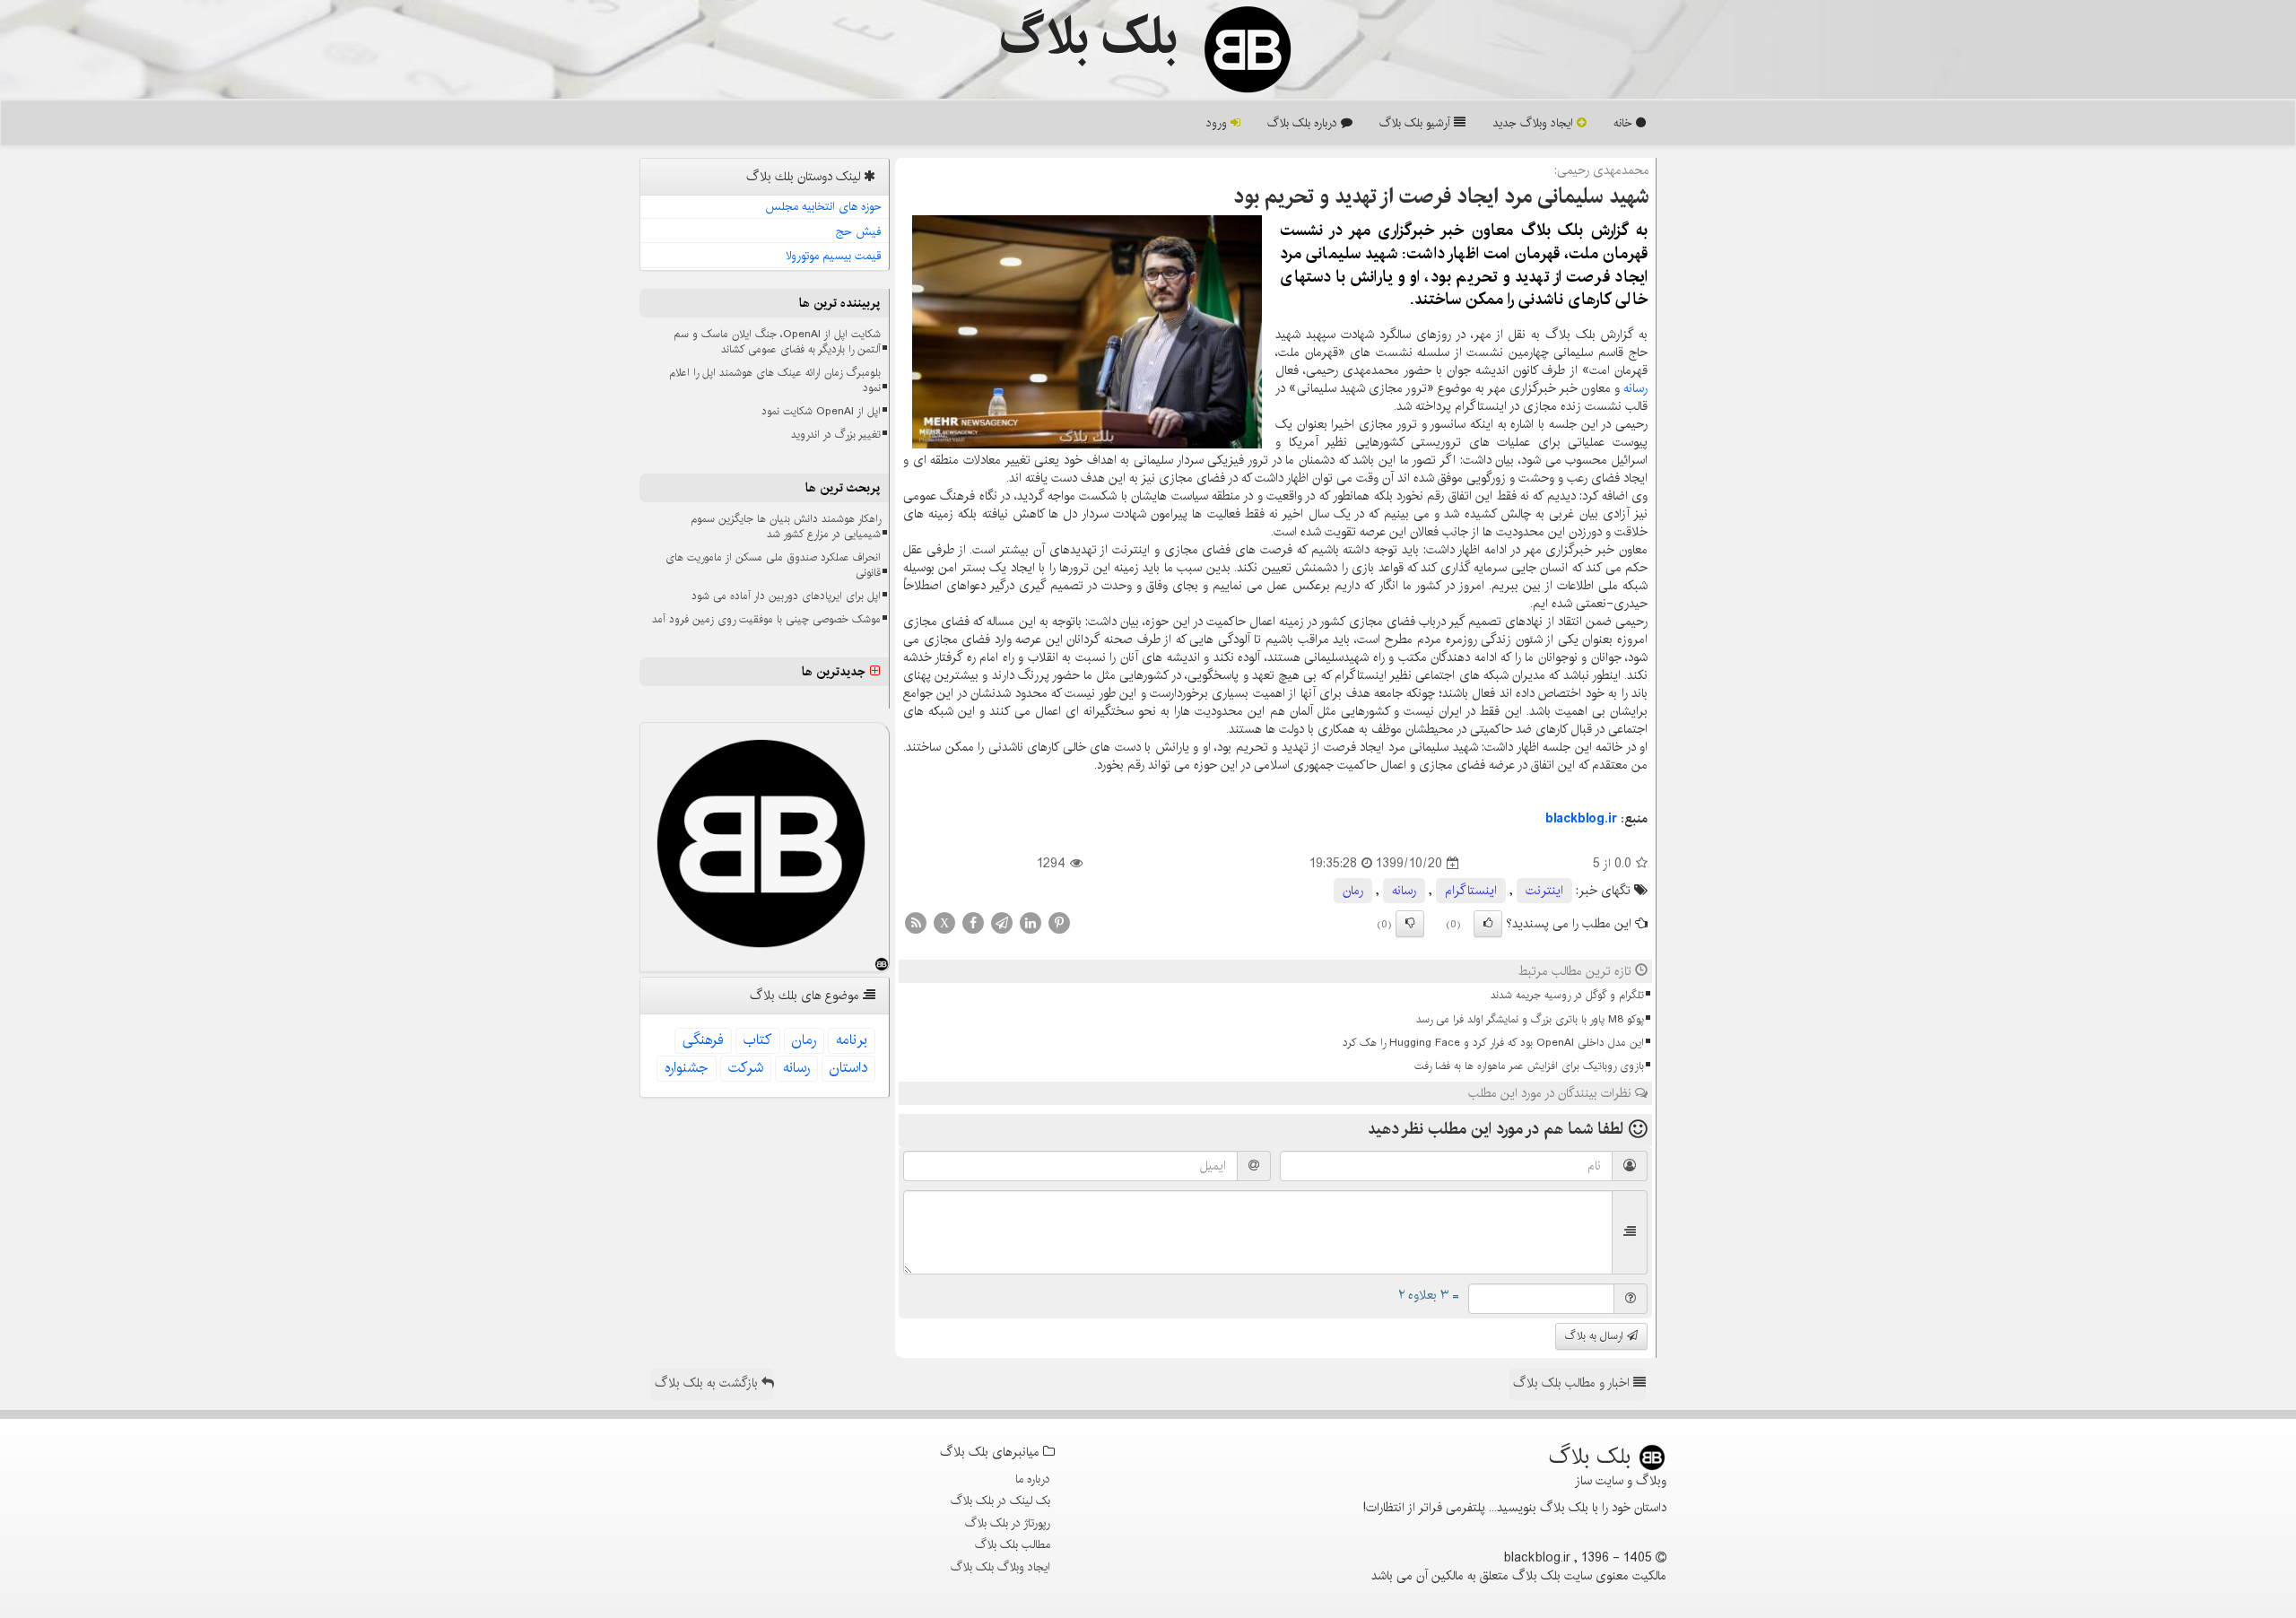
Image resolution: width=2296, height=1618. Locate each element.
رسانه (1635, 388)
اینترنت (1544, 891)
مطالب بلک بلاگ (1013, 1544)
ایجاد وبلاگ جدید (1535, 123)
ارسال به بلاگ (1596, 1336)
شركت (746, 1068)
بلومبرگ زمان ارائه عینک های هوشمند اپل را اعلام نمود (775, 380)
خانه (1625, 123)
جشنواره (687, 1068)
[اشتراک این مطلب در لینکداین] (1031, 923)
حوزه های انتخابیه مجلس (823, 206)
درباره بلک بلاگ (1304, 123)
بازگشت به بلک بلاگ (708, 1383)
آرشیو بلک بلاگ (1417, 123)
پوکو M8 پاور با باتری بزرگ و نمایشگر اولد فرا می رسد (1530, 1019)
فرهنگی (703, 1040)
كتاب (758, 1040)
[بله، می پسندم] (1488, 924)
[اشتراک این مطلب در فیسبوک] (973, 923)
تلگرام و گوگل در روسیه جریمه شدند (1567, 995)
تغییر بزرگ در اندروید (836, 435)
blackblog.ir (1581, 819)
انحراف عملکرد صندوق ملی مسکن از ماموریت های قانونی (773, 565)
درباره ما (1033, 1479)
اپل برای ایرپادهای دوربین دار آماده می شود (786, 596)
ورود (1218, 123)
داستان (848, 1068)
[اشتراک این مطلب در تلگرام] (1002, 923)
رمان (1353, 891)
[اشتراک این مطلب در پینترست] (1059, 923)
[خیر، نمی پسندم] (1410, 924)
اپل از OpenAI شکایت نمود (821, 411)
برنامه (852, 1040)
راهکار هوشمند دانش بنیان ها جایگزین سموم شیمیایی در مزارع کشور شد (786, 526)
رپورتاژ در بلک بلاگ (1008, 1523)
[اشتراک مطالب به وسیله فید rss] (916, 923)
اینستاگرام (1471, 891)
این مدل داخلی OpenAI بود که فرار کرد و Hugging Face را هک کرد (1493, 1043)
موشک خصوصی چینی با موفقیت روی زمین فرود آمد (766, 619)
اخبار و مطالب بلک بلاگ (1573, 1383)
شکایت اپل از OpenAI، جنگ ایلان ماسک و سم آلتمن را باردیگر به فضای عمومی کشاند (777, 342)
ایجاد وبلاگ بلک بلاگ (1000, 1567)
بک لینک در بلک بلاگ (1000, 1501)
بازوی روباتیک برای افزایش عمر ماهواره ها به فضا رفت (1529, 1066)
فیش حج (859, 231)
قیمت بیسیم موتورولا (834, 256)
